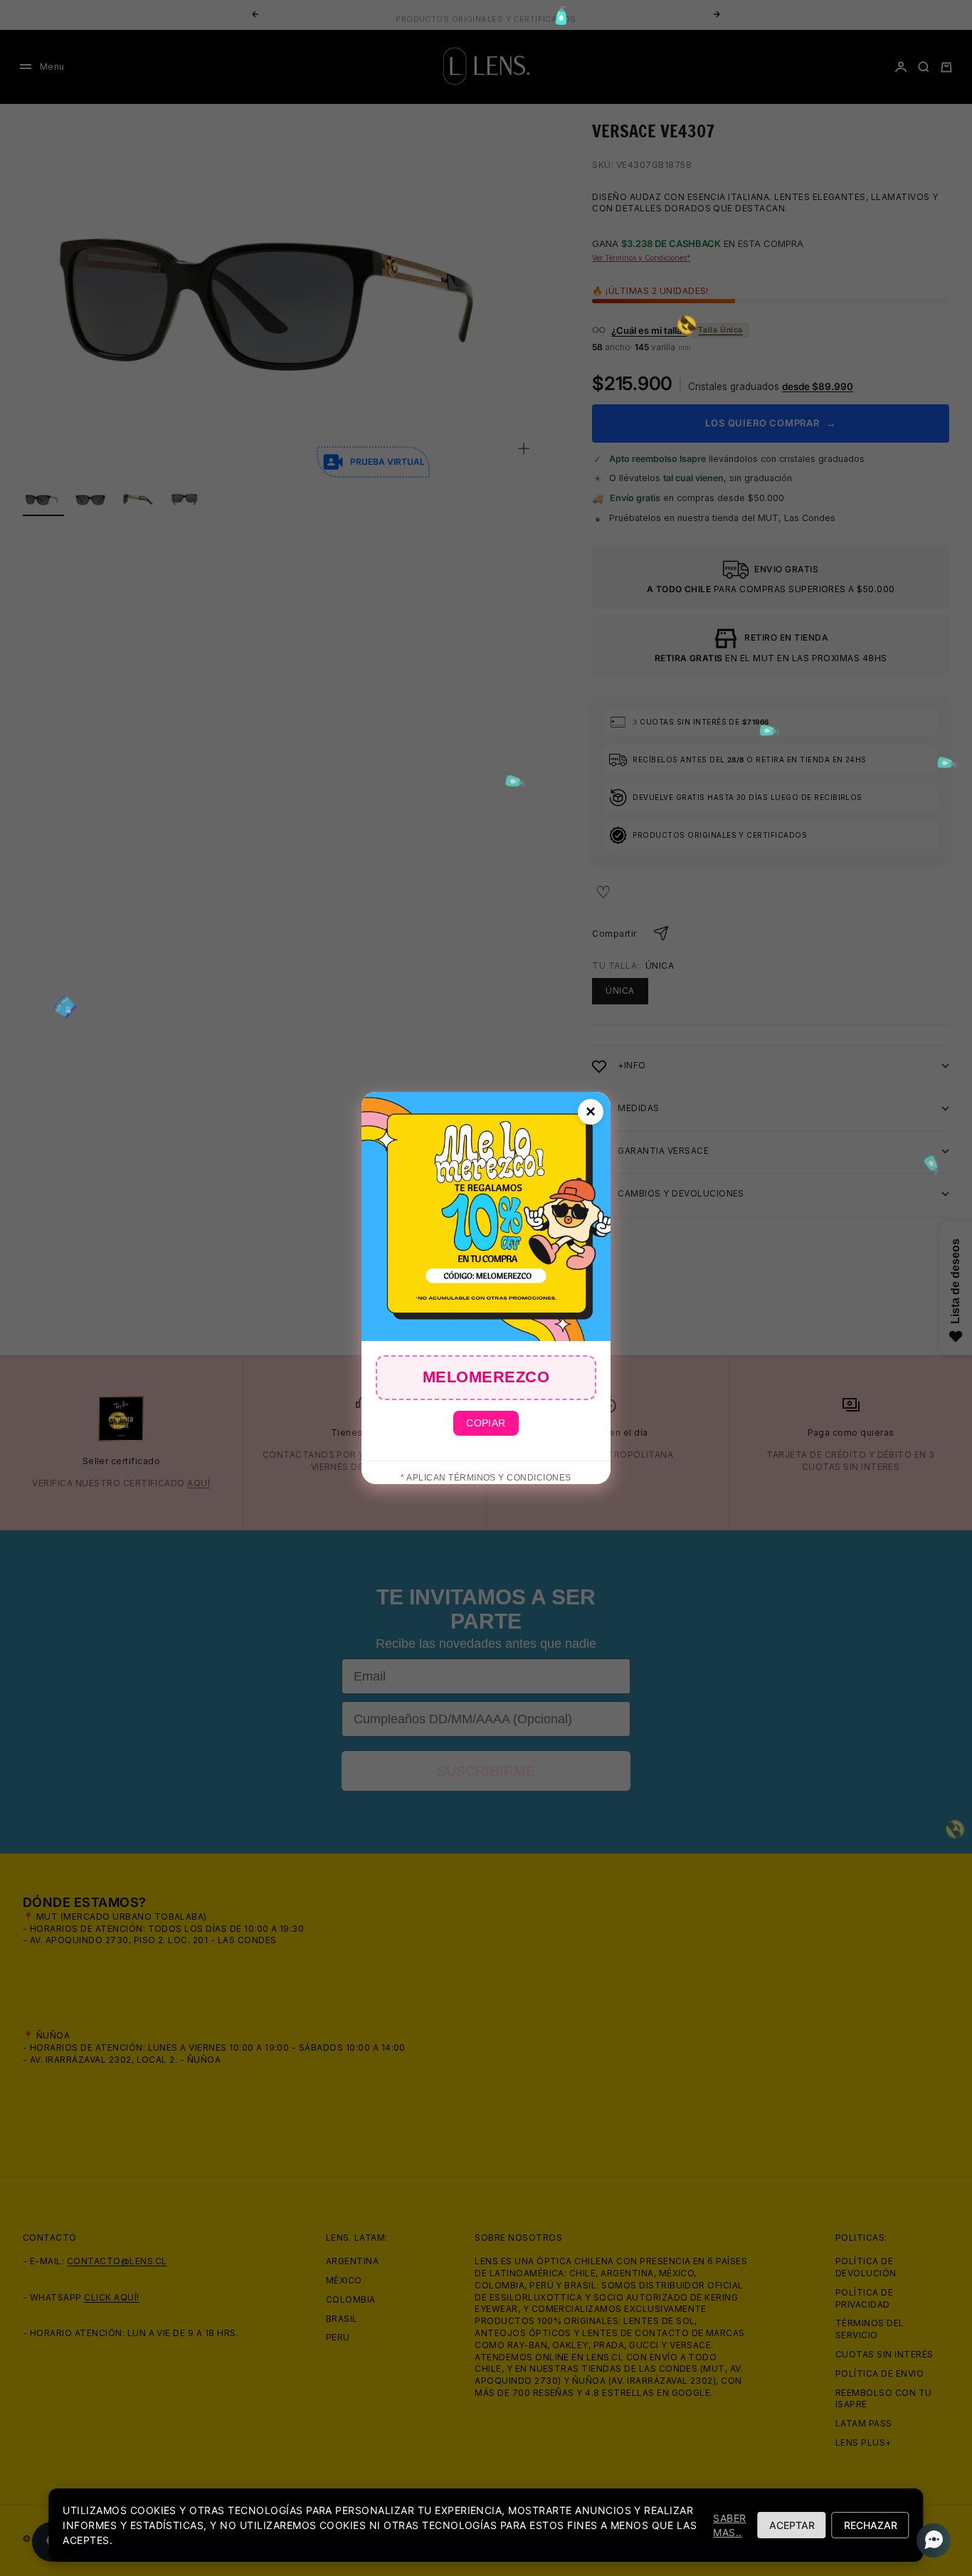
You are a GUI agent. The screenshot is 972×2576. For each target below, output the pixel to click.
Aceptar (792, 2525)
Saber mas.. (729, 2525)
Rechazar (871, 2525)
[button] (929, 2540)
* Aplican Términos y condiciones (486, 1478)
